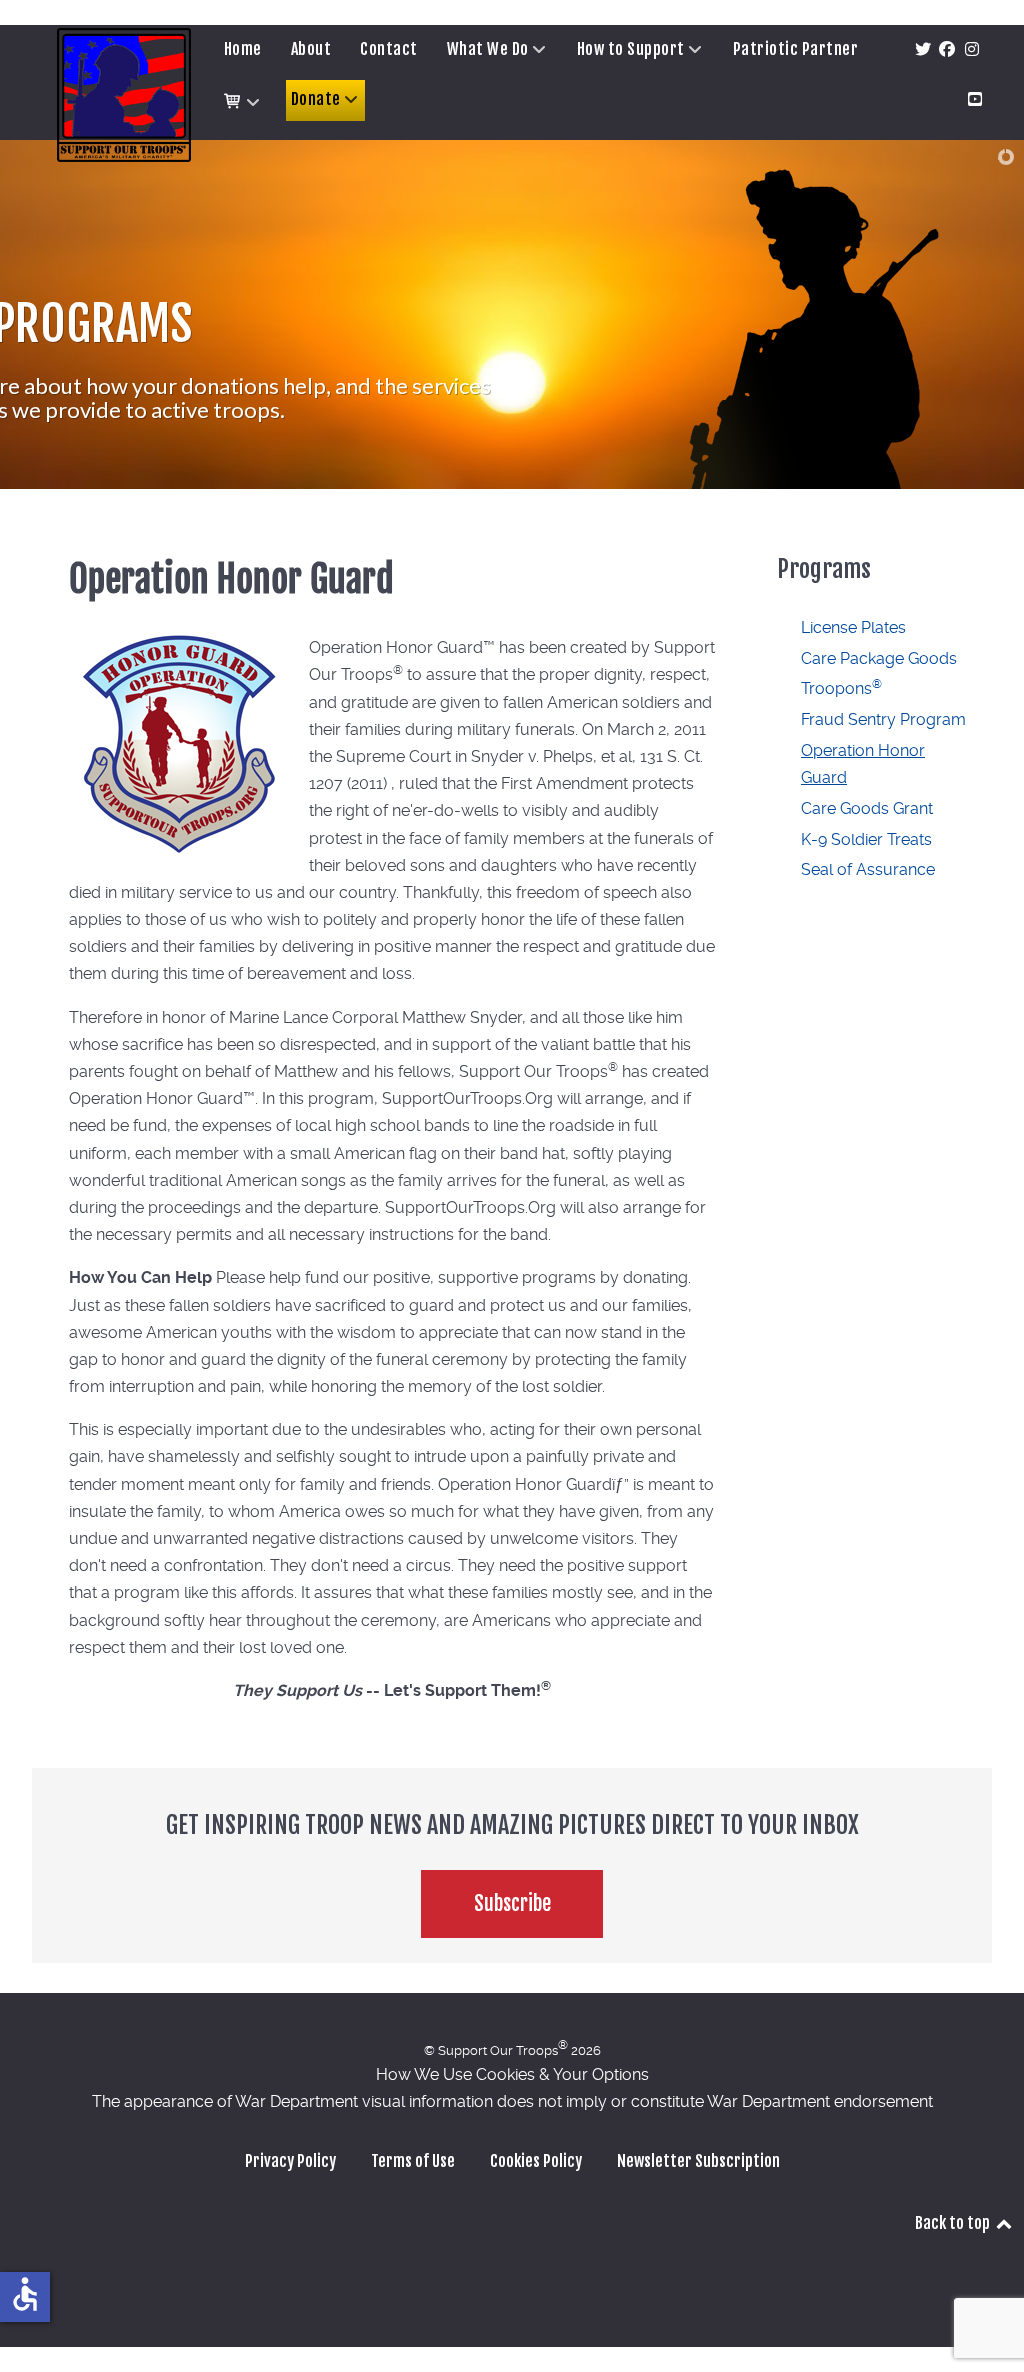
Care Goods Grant (867, 808)
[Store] (243, 102)
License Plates (853, 627)
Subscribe (512, 1903)
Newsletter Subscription (698, 2161)
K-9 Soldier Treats (866, 839)
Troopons (841, 688)
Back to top (954, 2223)
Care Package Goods (879, 658)
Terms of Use (413, 2161)
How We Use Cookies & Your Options (512, 2074)
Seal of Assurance (868, 869)
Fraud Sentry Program (883, 719)
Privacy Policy (290, 2161)
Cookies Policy (536, 2161)
